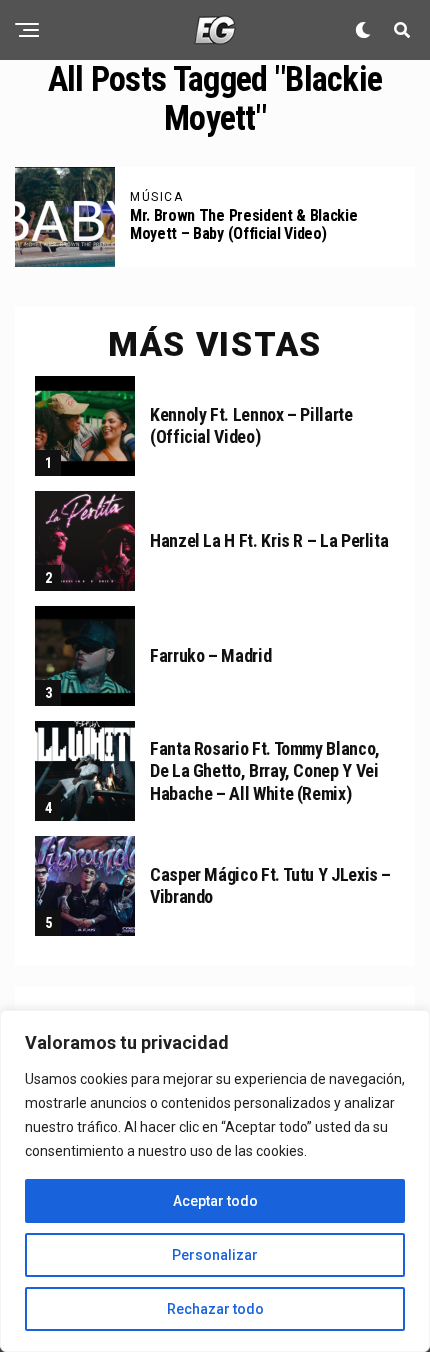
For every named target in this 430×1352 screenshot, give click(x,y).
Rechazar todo (215, 1309)
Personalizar (215, 1255)
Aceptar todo (215, 1201)
